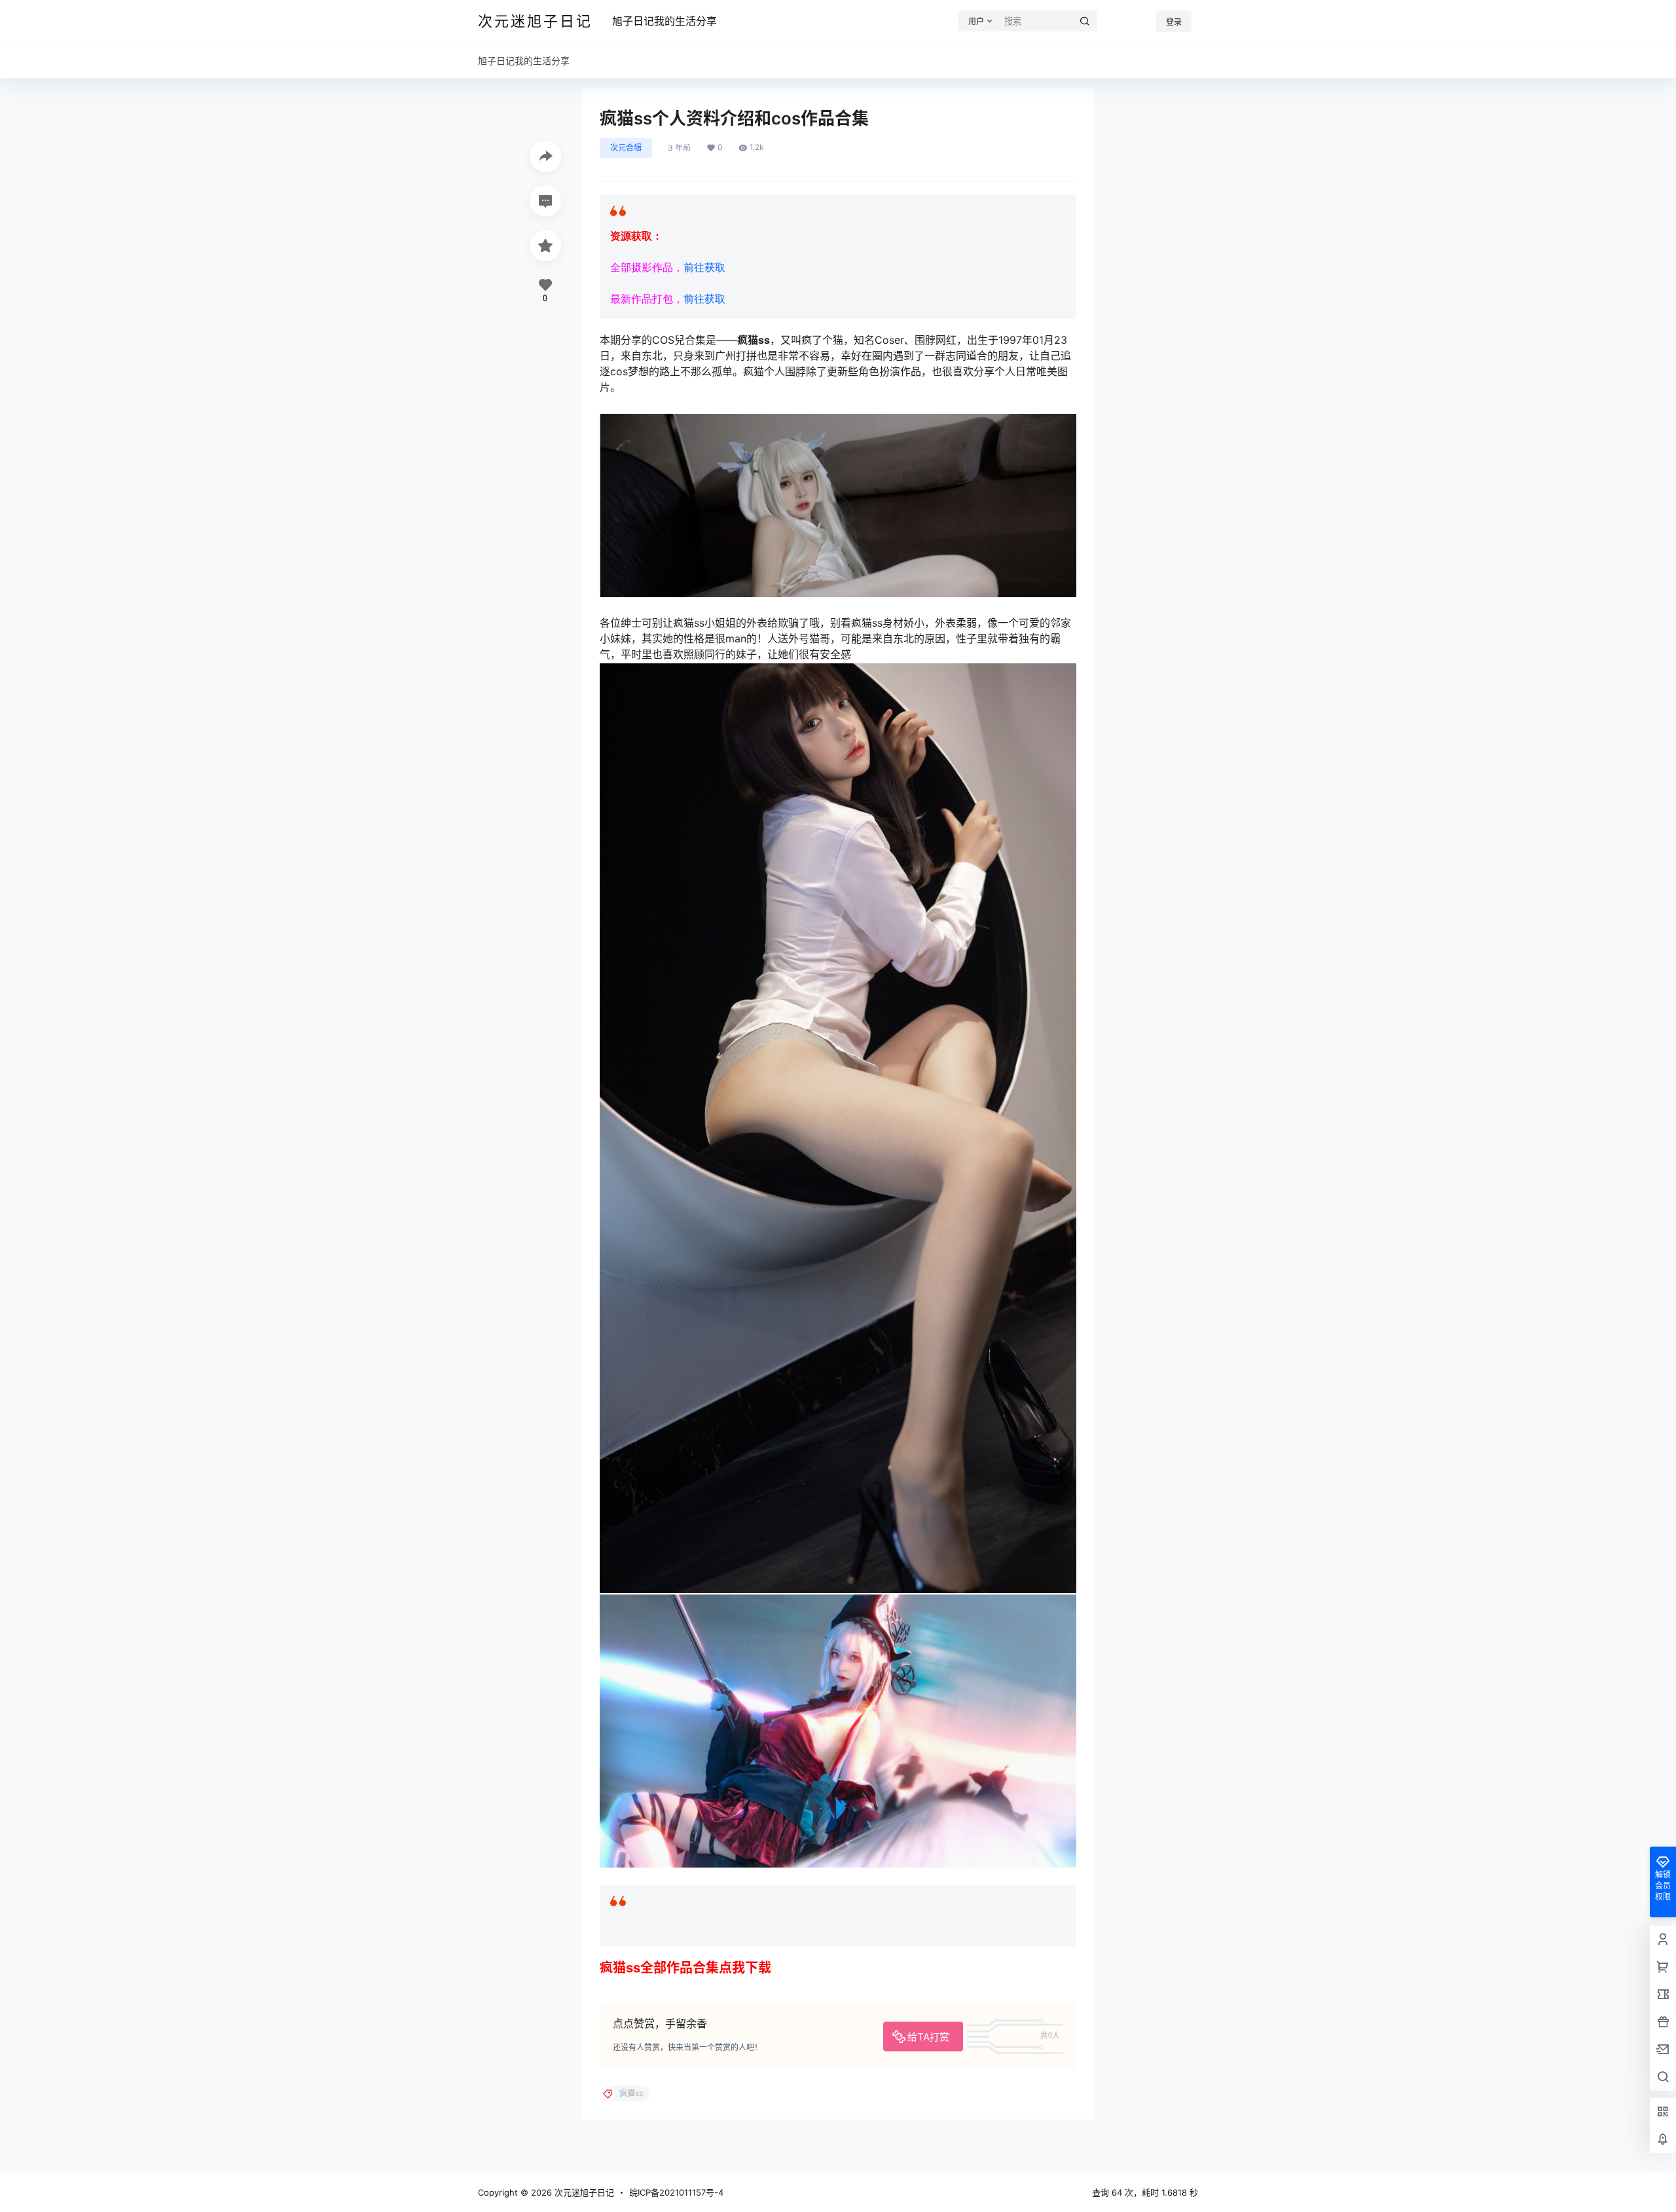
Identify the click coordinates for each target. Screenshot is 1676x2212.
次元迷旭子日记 (583, 2192)
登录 (1174, 22)
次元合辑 (626, 148)
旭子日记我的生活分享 (665, 21)
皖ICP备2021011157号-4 (676, 2192)
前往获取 (704, 267)
